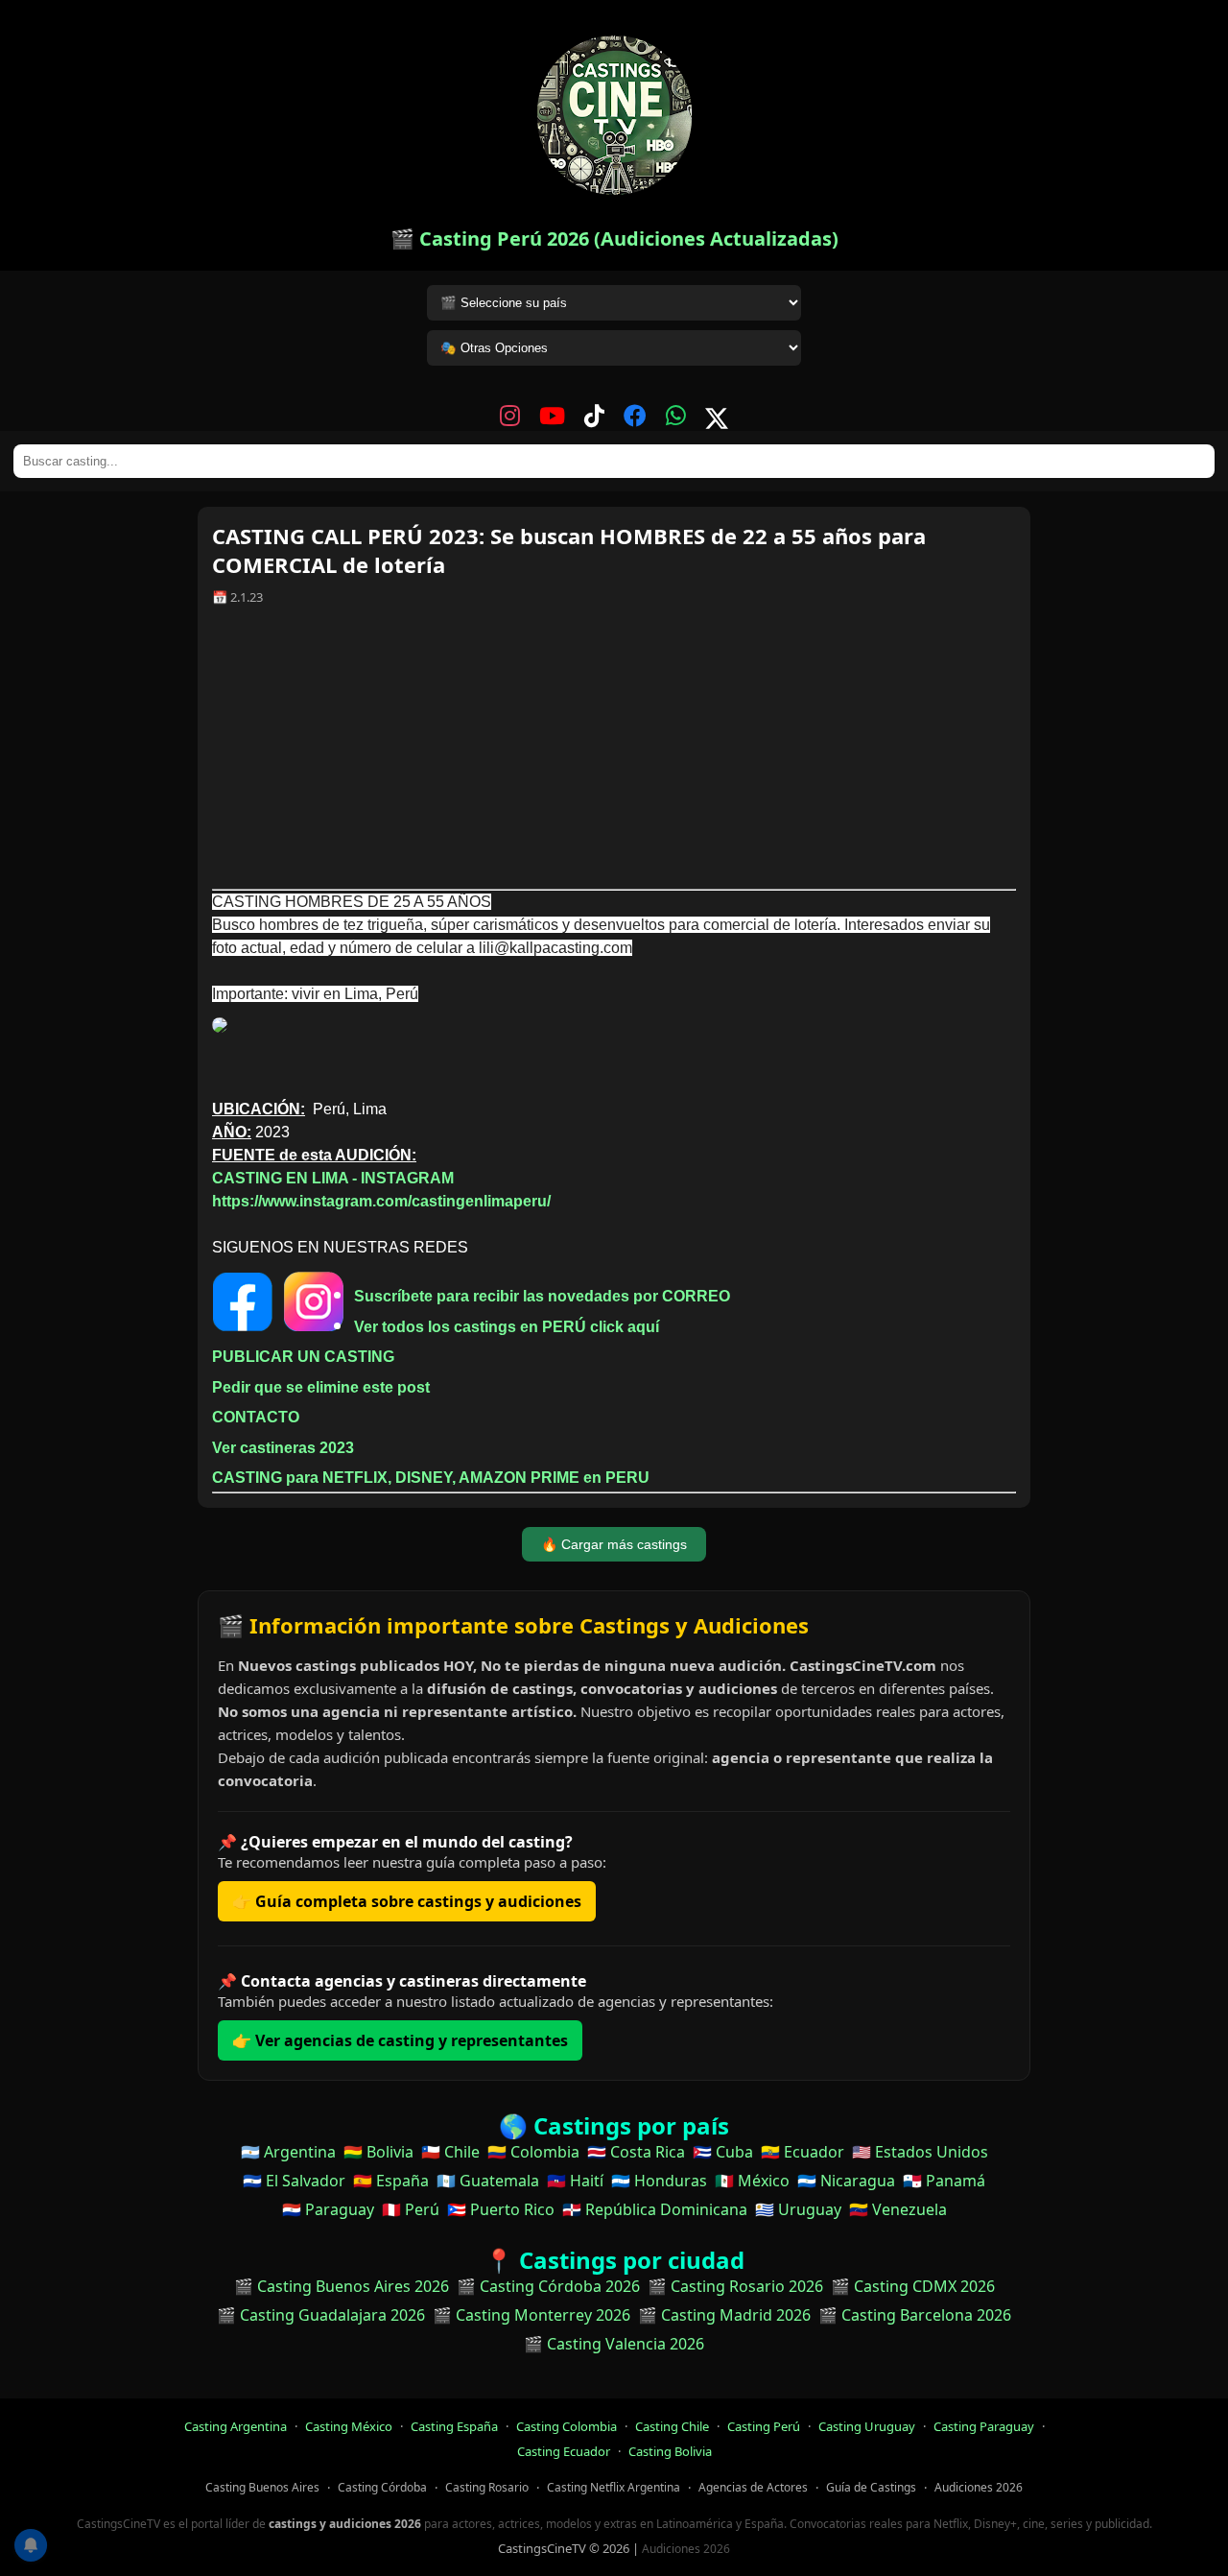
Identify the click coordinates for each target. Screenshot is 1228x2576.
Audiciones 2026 (979, 2487)
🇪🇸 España (391, 2181)
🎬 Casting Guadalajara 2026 (321, 2315)
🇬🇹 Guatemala (488, 2181)
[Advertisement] (614, 754)
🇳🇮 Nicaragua (846, 2181)
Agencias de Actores (753, 2487)
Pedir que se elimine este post (321, 1387)
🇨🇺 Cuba (723, 2152)
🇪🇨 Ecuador (803, 2152)
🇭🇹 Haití (575, 2181)
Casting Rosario (487, 2487)
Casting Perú (764, 2426)
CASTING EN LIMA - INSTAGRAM (333, 1178)
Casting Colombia (567, 2426)
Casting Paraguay (984, 2426)
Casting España (454, 2426)
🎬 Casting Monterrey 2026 (531, 2315)
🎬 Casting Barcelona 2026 (915, 2315)
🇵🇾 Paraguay (328, 2209)
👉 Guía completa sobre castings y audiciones (407, 1901)
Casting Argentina (236, 2426)
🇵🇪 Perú (411, 2209)
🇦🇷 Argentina (288, 2152)
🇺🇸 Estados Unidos (920, 2152)
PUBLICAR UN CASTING (303, 1357)
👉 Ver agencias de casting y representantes (400, 2040)
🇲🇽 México (752, 2181)
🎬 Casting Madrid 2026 (724, 2315)
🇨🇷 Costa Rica (636, 2152)
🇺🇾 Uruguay (798, 2209)
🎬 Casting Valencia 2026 (614, 2344)
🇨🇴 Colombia (533, 2152)
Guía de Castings (871, 2487)
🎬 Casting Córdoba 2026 (548, 2286)
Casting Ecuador (564, 2451)
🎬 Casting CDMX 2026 (913, 2286)
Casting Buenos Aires (262, 2487)
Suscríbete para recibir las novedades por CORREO (542, 1296)
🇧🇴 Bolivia (378, 2152)
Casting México (349, 2426)
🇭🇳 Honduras (659, 2181)
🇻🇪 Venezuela (898, 2209)
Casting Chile (672, 2426)
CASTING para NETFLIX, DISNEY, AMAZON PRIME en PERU (431, 1478)
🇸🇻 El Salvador (294, 2181)
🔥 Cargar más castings (614, 1544)
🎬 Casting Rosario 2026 (735, 2286)
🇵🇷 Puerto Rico (501, 2209)
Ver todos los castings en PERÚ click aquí (507, 1327)
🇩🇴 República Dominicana (655, 2209)
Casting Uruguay (867, 2426)
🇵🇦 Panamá (944, 2181)
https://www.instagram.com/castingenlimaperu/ (381, 1201)
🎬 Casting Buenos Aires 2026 (342, 2286)
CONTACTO (256, 1417)
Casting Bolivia (670, 2451)
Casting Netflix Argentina (614, 2487)
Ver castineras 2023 (283, 1448)
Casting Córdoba (382, 2487)
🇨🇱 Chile (450, 2152)
